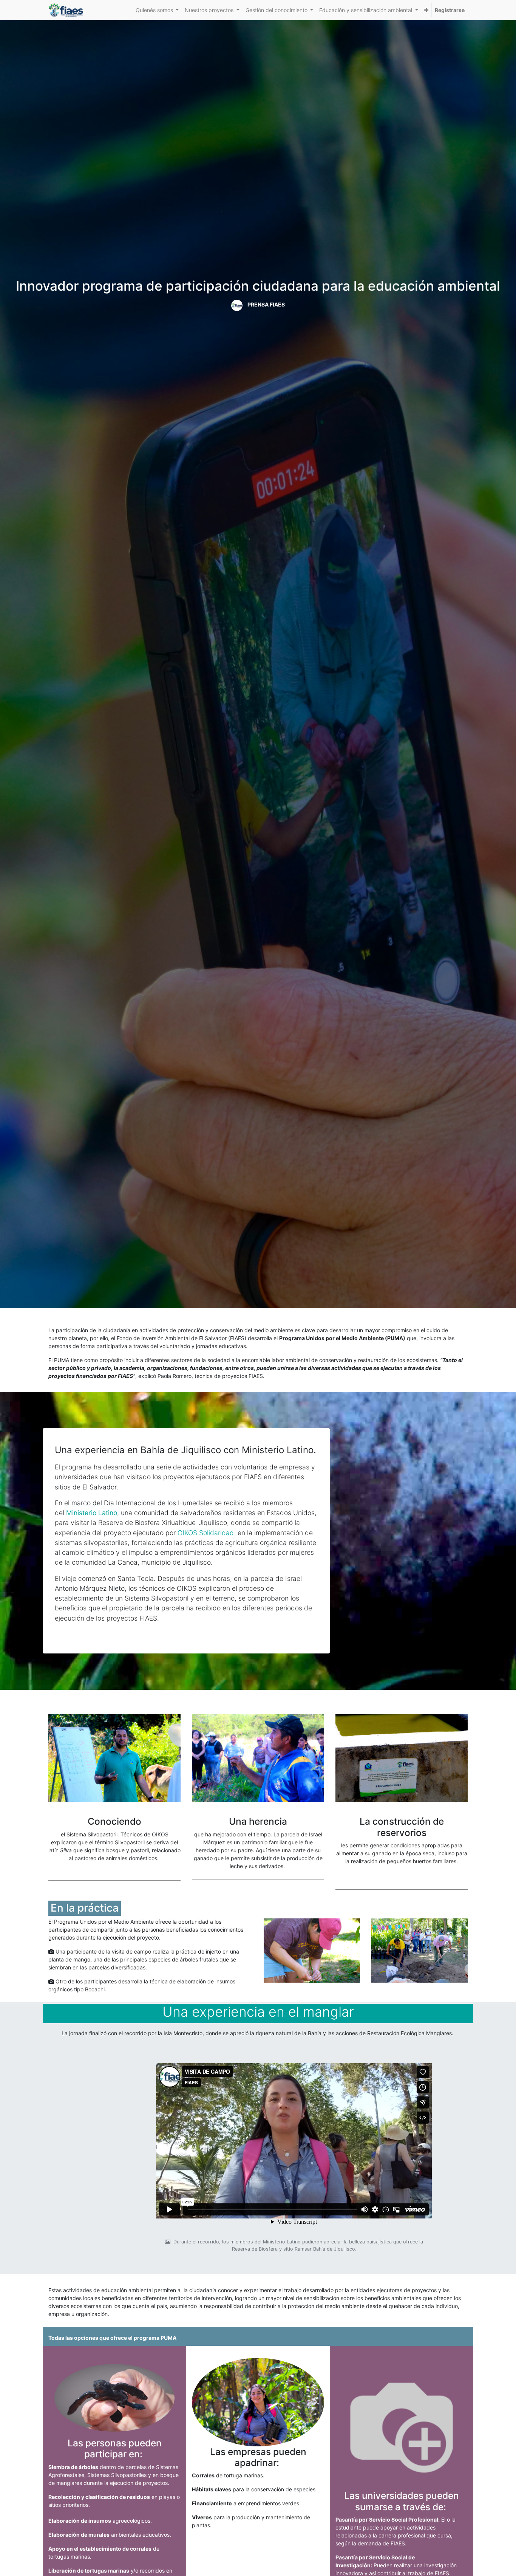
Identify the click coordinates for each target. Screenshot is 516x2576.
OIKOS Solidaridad (206, 1533)
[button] (426, 10)
